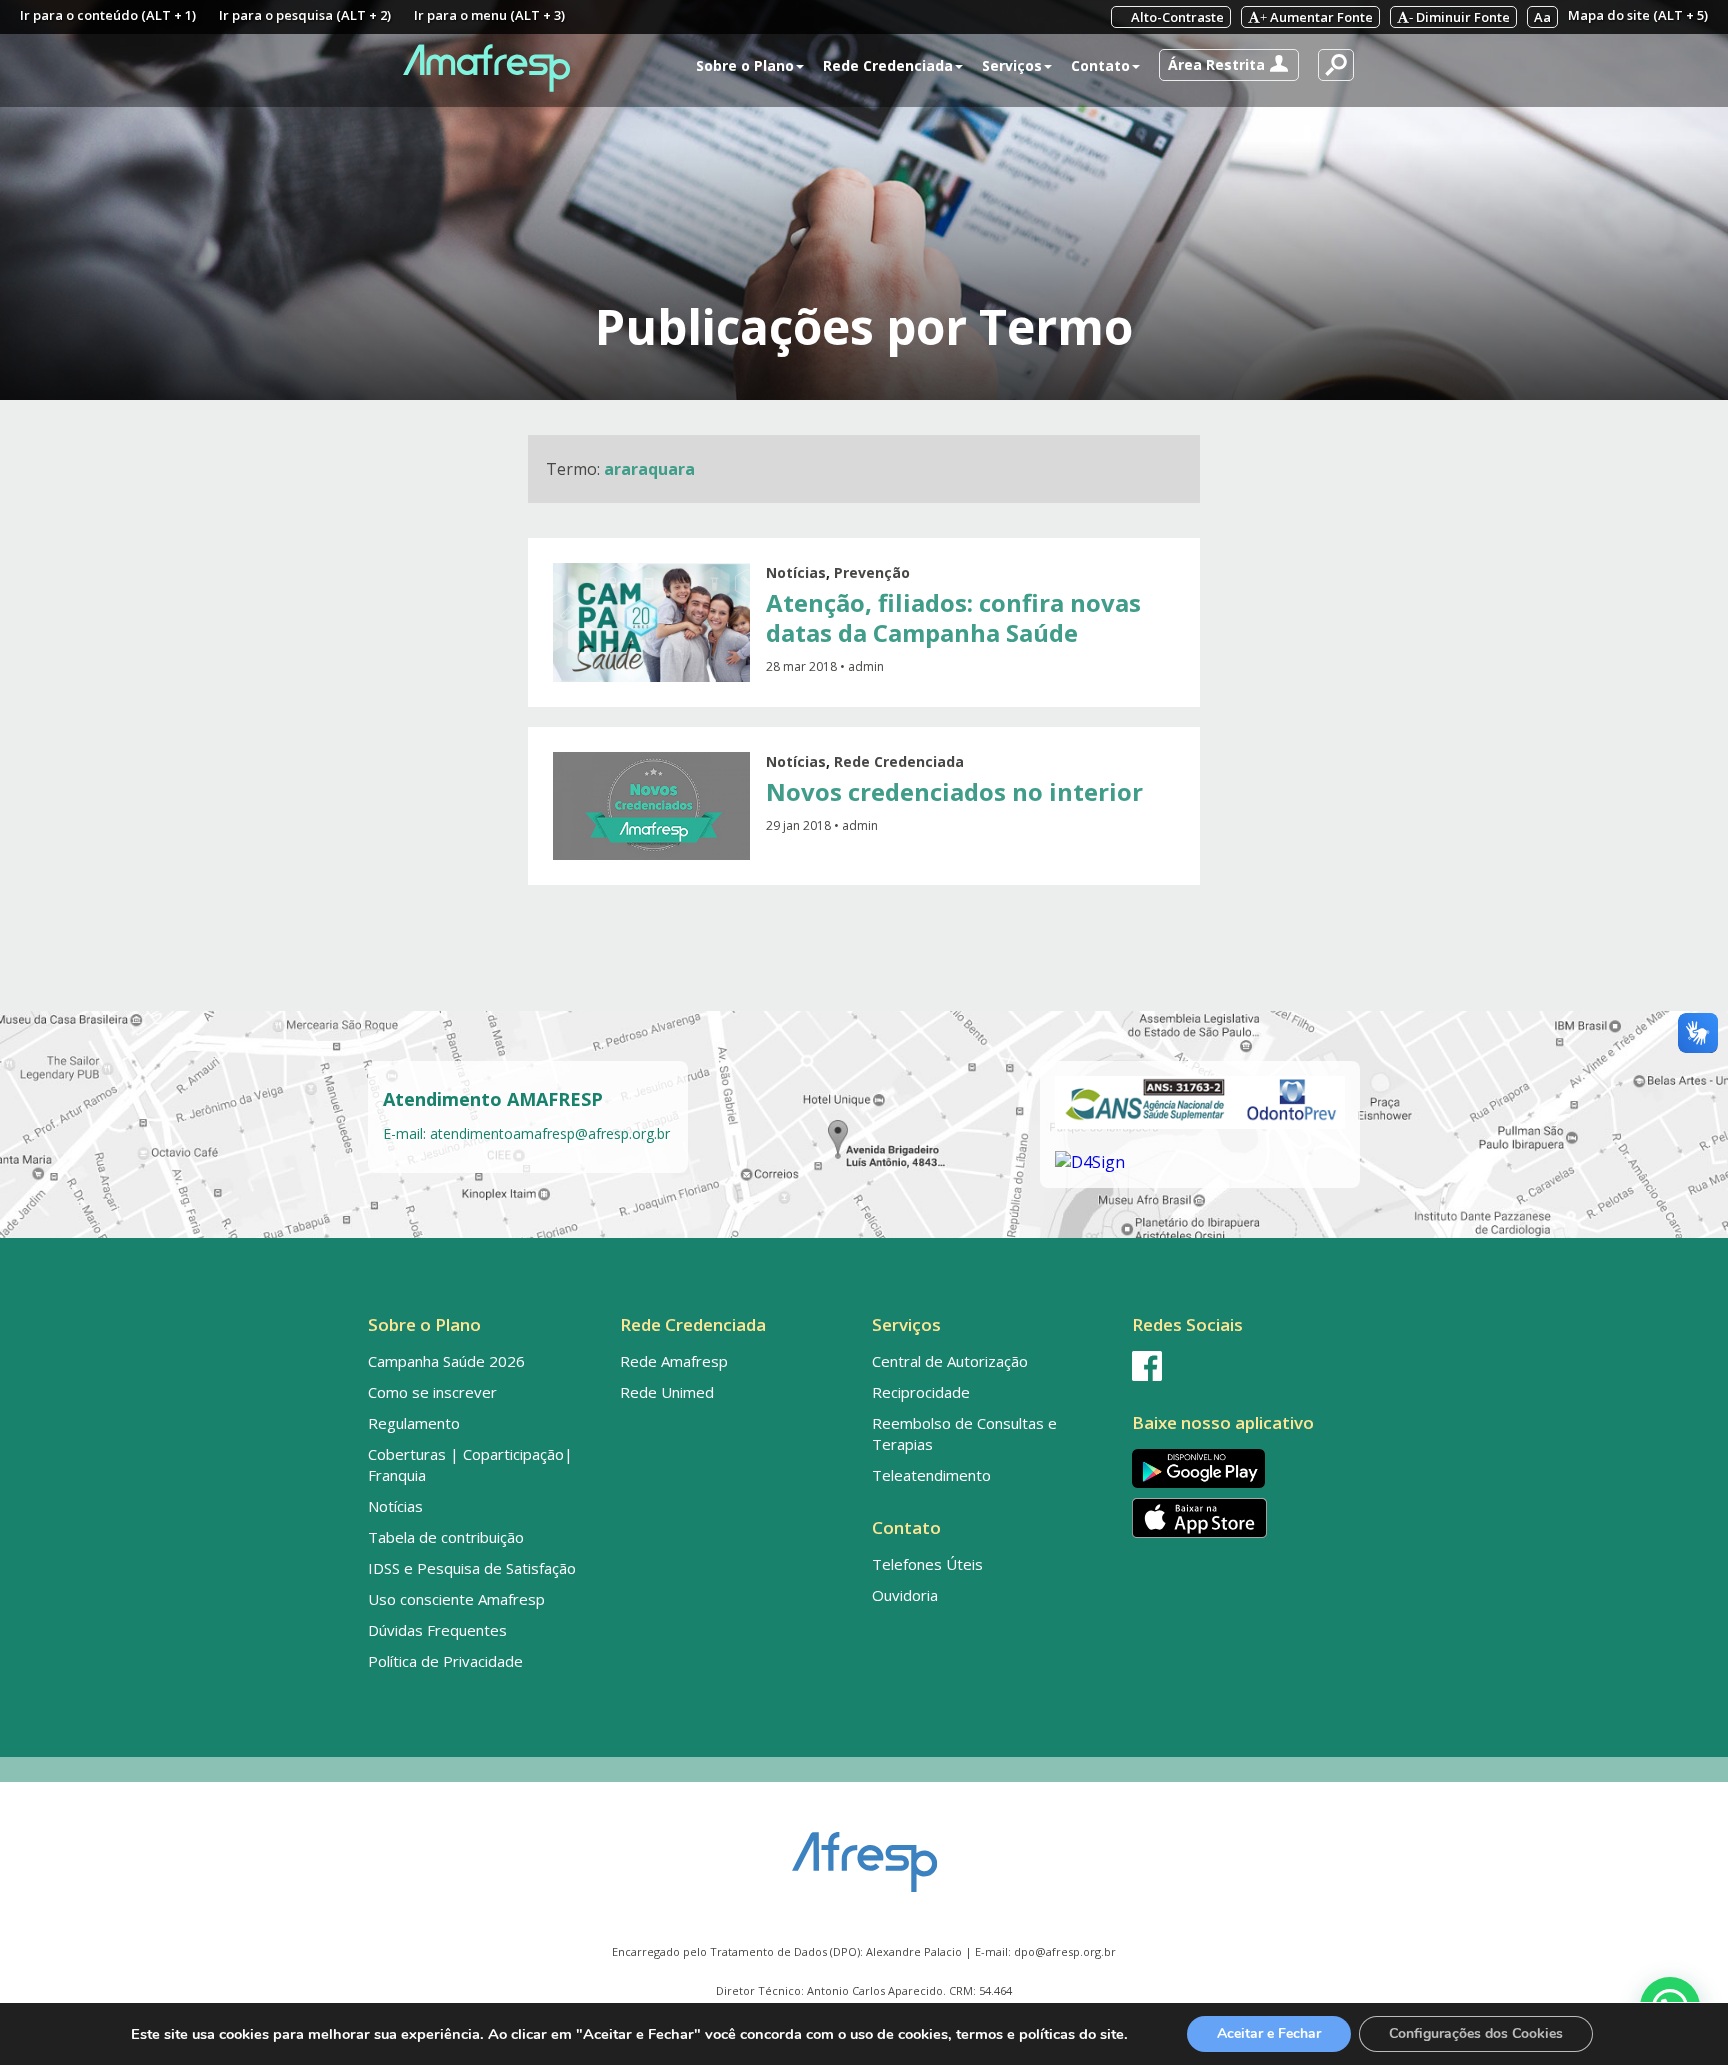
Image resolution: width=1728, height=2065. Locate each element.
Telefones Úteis (927, 1564)
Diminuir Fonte (1459, 17)
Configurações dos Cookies (1476, 2033)
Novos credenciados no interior (954, 791)
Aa (1542, 17)
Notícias (796, 572)
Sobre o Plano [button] (745, 65)
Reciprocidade (921, 1392)
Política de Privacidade (445, 1661)
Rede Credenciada (899, 761)
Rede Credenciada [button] (888, 65)
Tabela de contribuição (446, 1537)
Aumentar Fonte (1316, 17)
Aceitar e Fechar (1269, 2033)
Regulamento (414, 1423)
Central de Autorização (950, 1361)
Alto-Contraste (1176, 17)
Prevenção (872, 572)
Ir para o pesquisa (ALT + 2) (305, 15)
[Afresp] (864, 1852)
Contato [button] (1100, 65)
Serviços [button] (1012, 65)
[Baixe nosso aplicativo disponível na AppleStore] (1242, 1518)
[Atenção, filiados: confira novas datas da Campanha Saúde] (651, 622)
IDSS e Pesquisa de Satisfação (472, 1568)
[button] (1229, 65)
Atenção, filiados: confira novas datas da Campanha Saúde (953, 617)
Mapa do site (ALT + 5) (1638, 15)
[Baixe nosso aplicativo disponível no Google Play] (1242, 1468)
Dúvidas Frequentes (437, 1630)
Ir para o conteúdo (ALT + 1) (108, 15)
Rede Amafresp (674, 1361)
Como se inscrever (432, 1392)
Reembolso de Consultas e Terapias (964, 1433)
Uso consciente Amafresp (456, 1599)
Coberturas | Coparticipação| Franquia (470, 1464)
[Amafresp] (486, 68)
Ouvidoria (905, 1595)
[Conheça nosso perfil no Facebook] (1242, 1366)
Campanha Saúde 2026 (446, 1361)
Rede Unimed (667, 1392)
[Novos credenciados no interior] (651, 806)
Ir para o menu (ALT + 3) (489, 15)
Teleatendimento (931, 1475)
